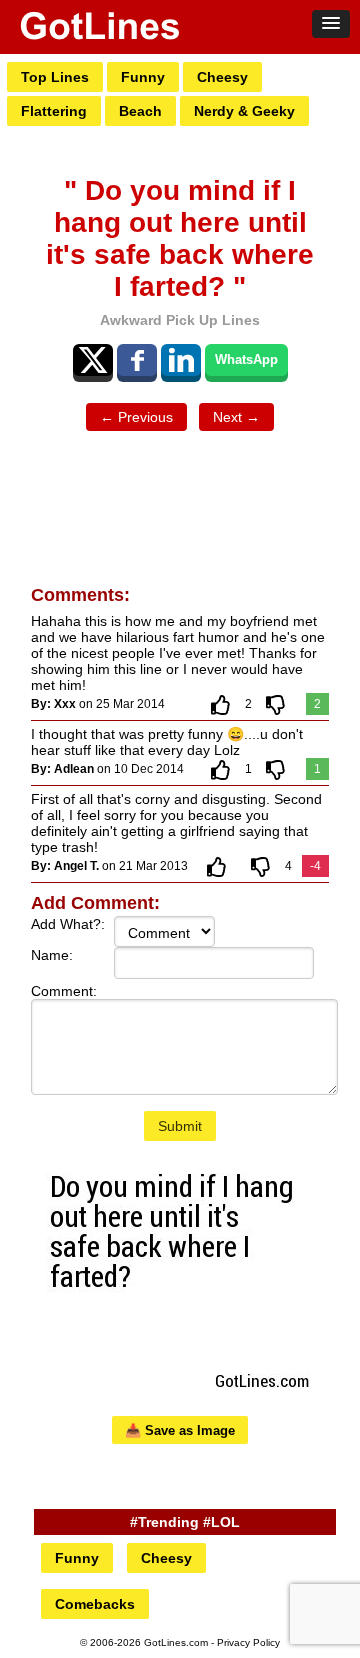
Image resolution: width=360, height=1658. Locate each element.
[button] (331, 24)
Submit (180, 1126)
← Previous (136, 417)
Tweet (93, 360)
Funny (143, 77)
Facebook (137, 360)
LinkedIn (181, 360)
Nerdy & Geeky (244, 111)
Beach (140, 111)
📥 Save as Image (180, 1430)
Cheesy (222, 77)
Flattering (54, 111)
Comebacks (95, 1604)
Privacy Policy (248, 1642)
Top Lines (55, 77)
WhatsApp (246, 359)
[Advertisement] (180, 496)
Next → (236, 417)
